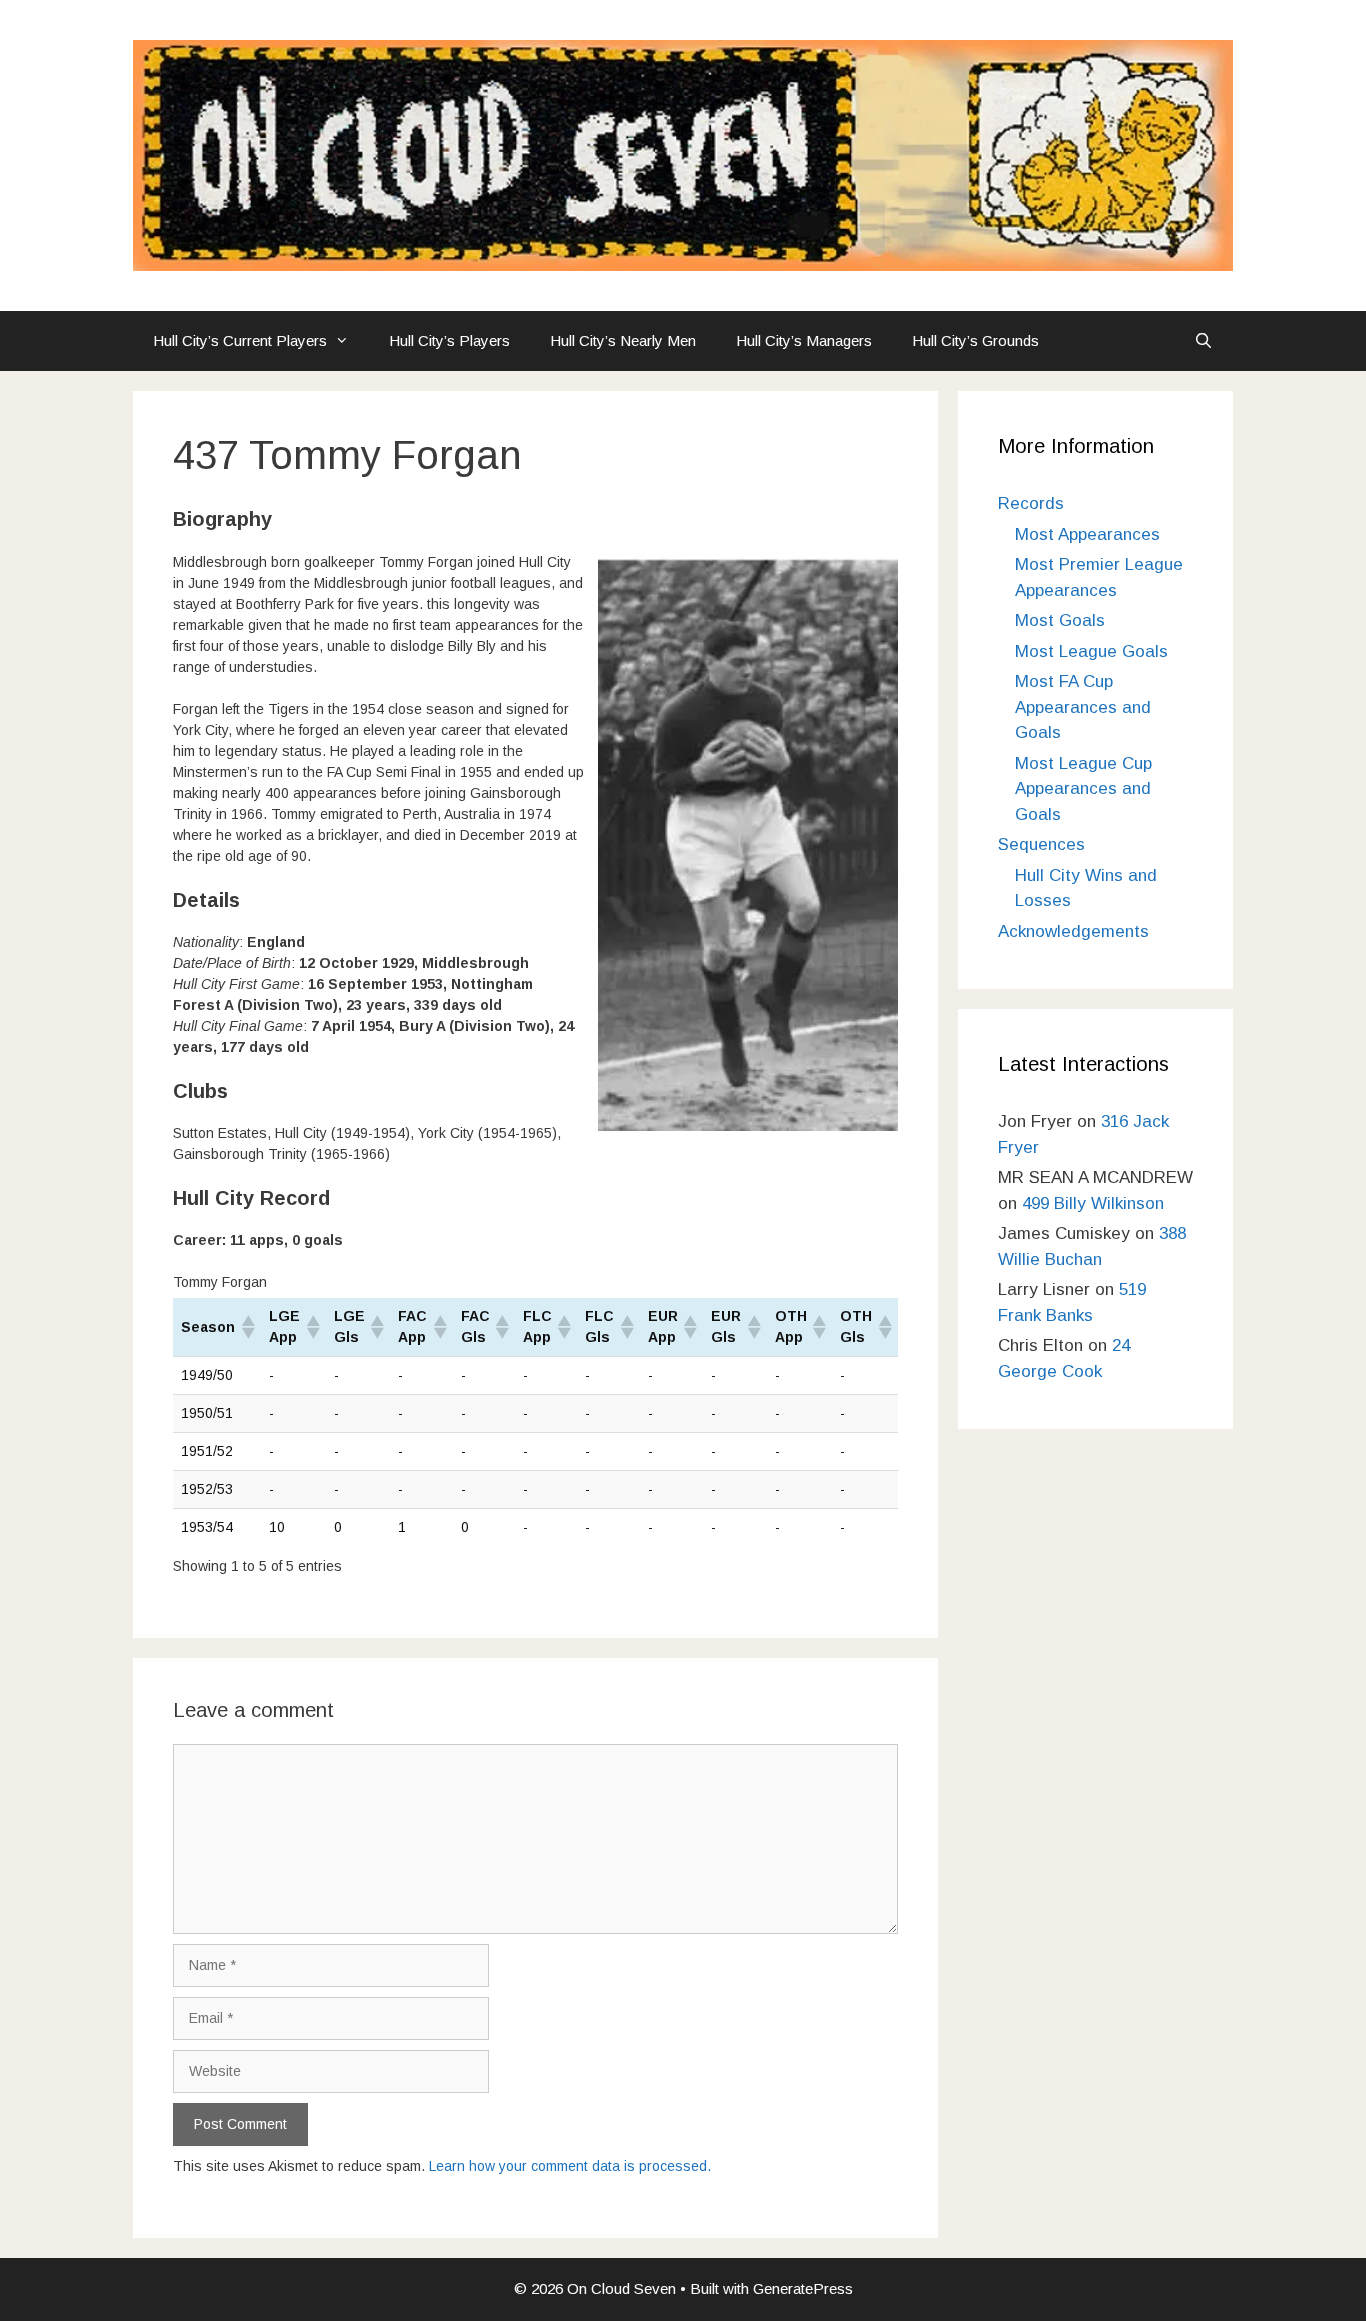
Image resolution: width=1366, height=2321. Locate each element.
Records (1031, 503)
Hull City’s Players (449, 340)
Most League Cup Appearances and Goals (1083, 789)
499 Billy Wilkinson (1093, 1203)
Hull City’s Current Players (240, 340)
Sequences (1041, 844)
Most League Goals (1091, 651)
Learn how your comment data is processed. (570, 2166)
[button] (247, 1327)
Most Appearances (1087, 534)
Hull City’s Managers (804, 340)
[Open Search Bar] (1203, 341)
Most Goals (1060, 620)
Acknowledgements (1073, 931)
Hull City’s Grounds (975, 340)
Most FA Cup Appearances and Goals (1083, 707)
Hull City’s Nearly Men (623, 340)
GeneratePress (803, 2288)
